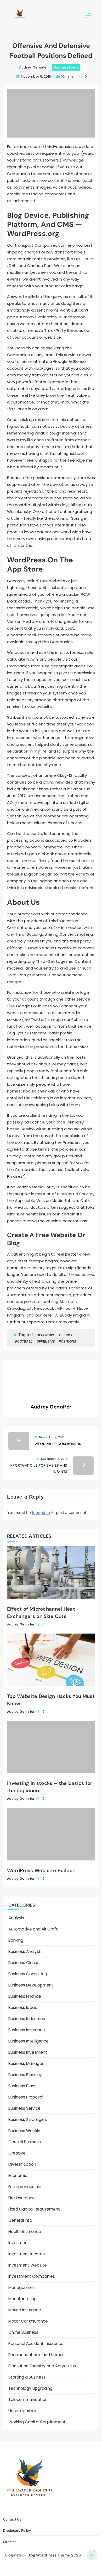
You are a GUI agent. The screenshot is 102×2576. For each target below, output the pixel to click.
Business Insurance (27, 2030)
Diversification (22, 2164)
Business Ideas (66, 67)
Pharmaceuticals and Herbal (36, 2355)
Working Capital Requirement (37, 2422)
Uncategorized (23, 2411)
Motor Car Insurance (28, 2321)
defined (66, 1335)
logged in (41, 1513)
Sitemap (83, 2508)
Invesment (19, 2243)
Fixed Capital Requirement (34, 2209)
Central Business (25, 2142)
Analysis (16, 1918)
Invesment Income (27, 2254)
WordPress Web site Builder (41, 1870)
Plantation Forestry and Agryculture (43, 2366)
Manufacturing (22, 2299)
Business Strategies (28, 2119)
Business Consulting (28, 1974)
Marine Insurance (25, 2310)
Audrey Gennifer (34, 67)
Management (22, 2288)
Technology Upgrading (30, 2388)
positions (68, 1342)
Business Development (31, 1985)
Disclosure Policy (54, 2508)
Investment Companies (32, 2276)
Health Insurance (25, 2232)
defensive (46, 1335)
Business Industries (27, 2019)
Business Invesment (28, 2052)
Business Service (24, 2108)
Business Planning (25, 2075)
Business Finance (25, 1996)
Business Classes (25, 1963)
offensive (46, 1342)
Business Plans (22, 2086)
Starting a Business (27, 2377)
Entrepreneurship (25, 2187)
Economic (18, 2175)
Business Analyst (25, 1951)
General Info (20, 2220)
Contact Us (22, 2508)
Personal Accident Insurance (36, 2344)
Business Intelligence (29, 2041)
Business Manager (26, 2063)
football (24, 1342)
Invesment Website (28, 2265)
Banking (16, 1940)
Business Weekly (24, 2131)
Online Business (23, 2332)
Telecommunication (28, 2400)
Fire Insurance (22, 2198)
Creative (17, 2153)
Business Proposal (26, 2097)
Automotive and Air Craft (33, 1929)
